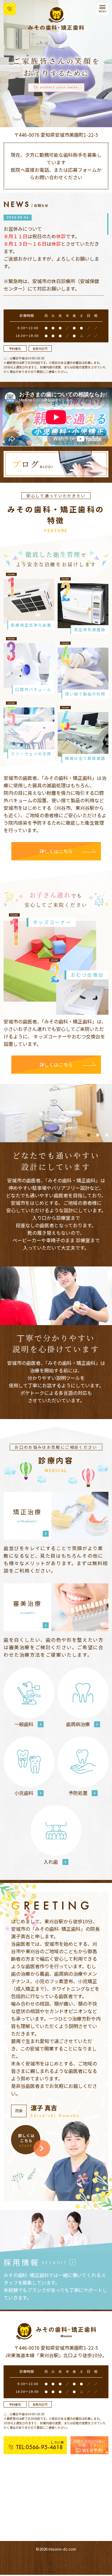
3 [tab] (107, 1135)
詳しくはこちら (56, 851)
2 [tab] (98, 1135)
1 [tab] (89, 1135)
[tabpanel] (56, 1113)
